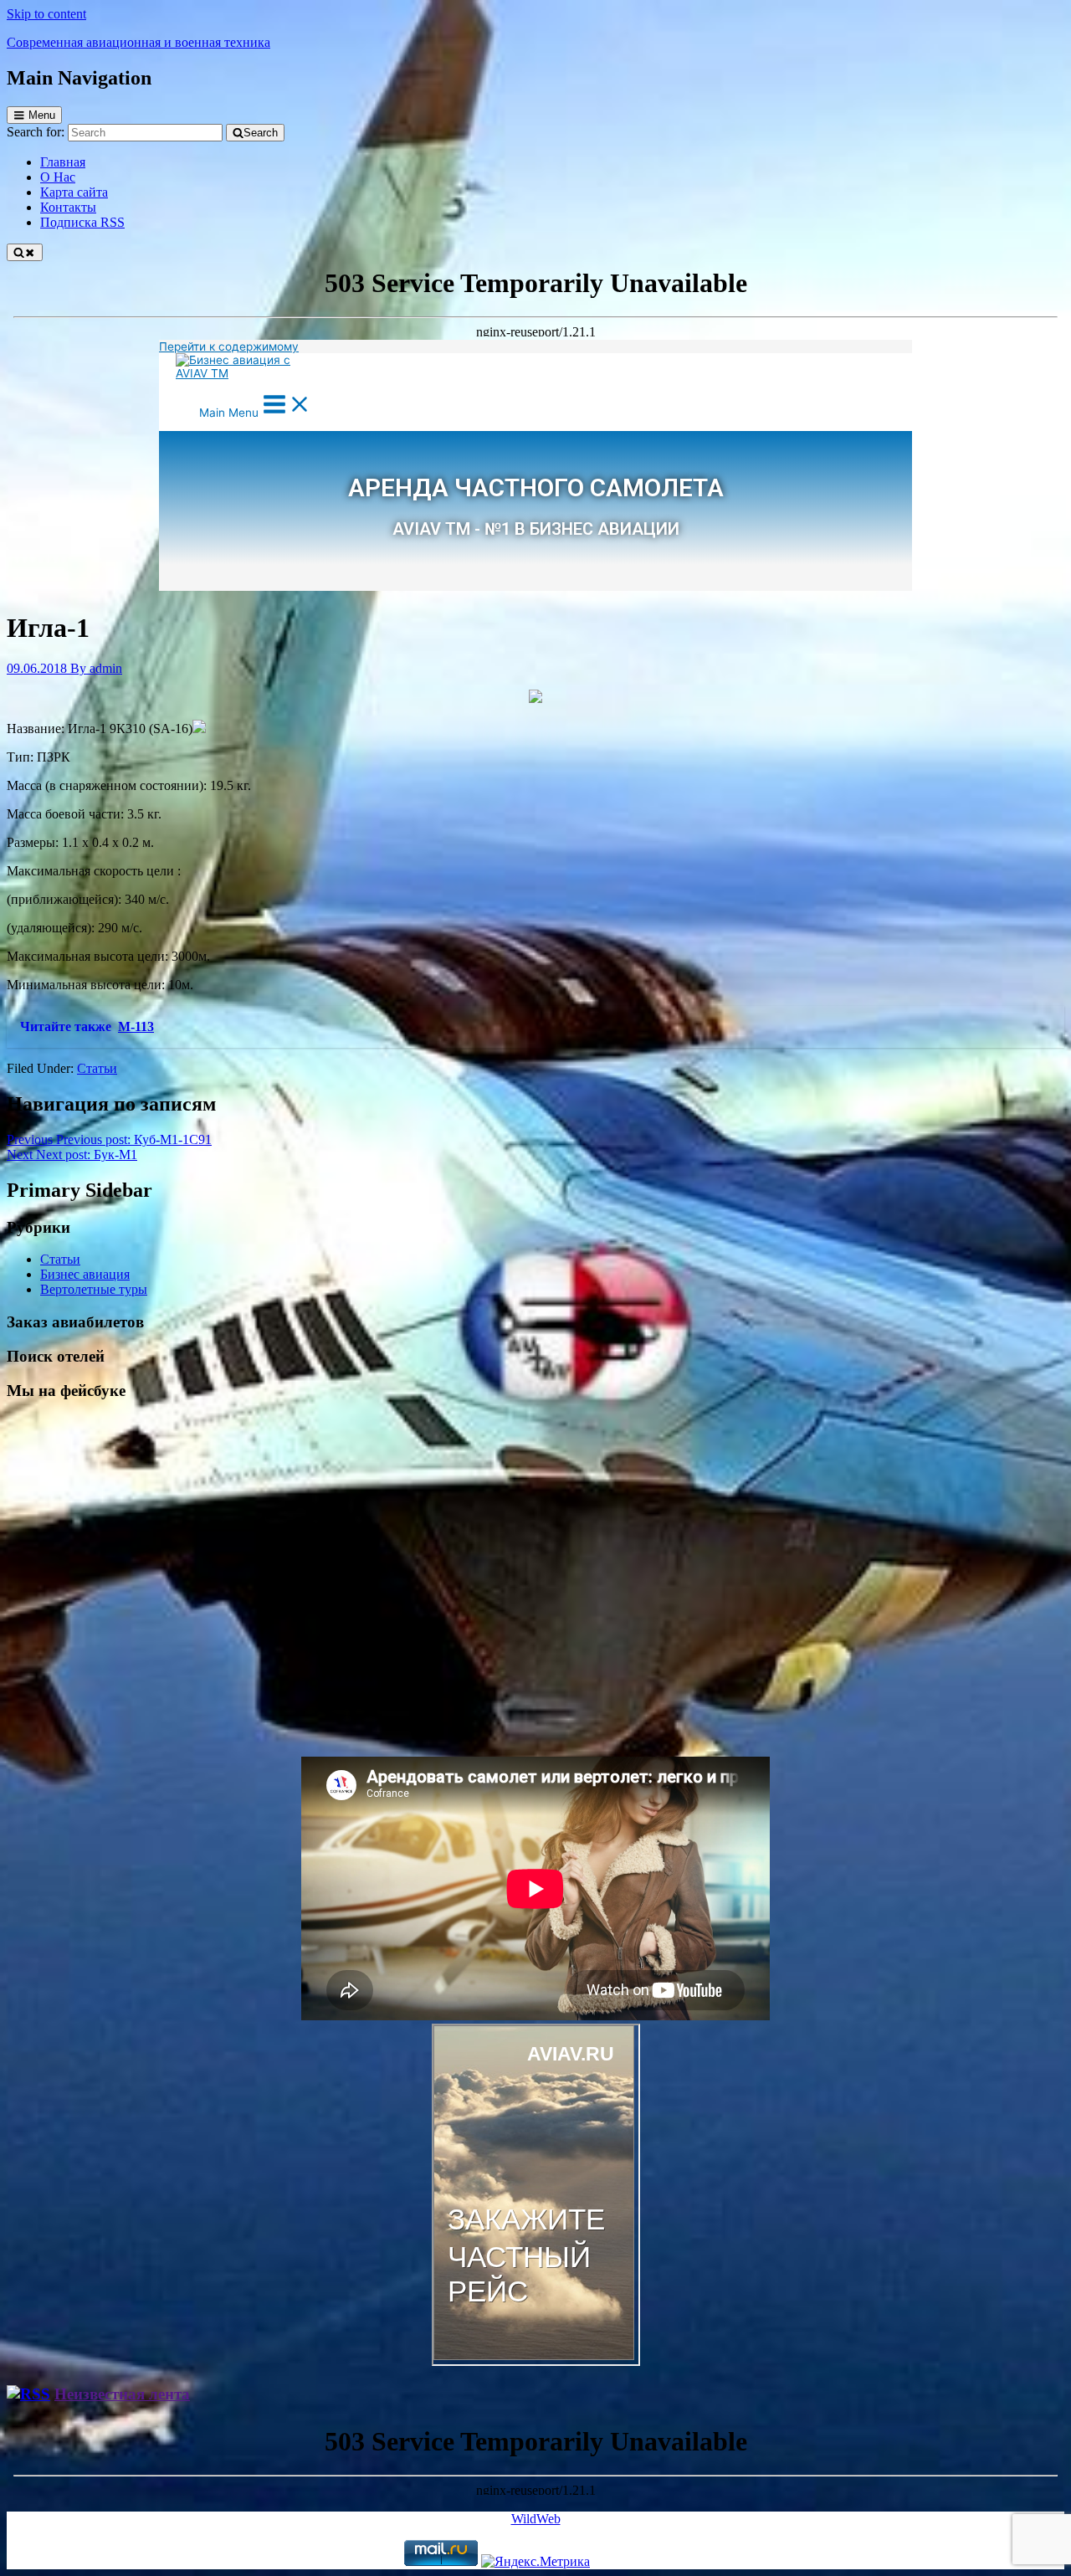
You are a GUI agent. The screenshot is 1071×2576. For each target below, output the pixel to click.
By (96, 668)
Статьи (97, 1068)
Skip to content (46, 14)
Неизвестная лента (122, 2394)
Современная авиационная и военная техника (138, 42)
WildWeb (536, 2519)
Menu (42, 115)
